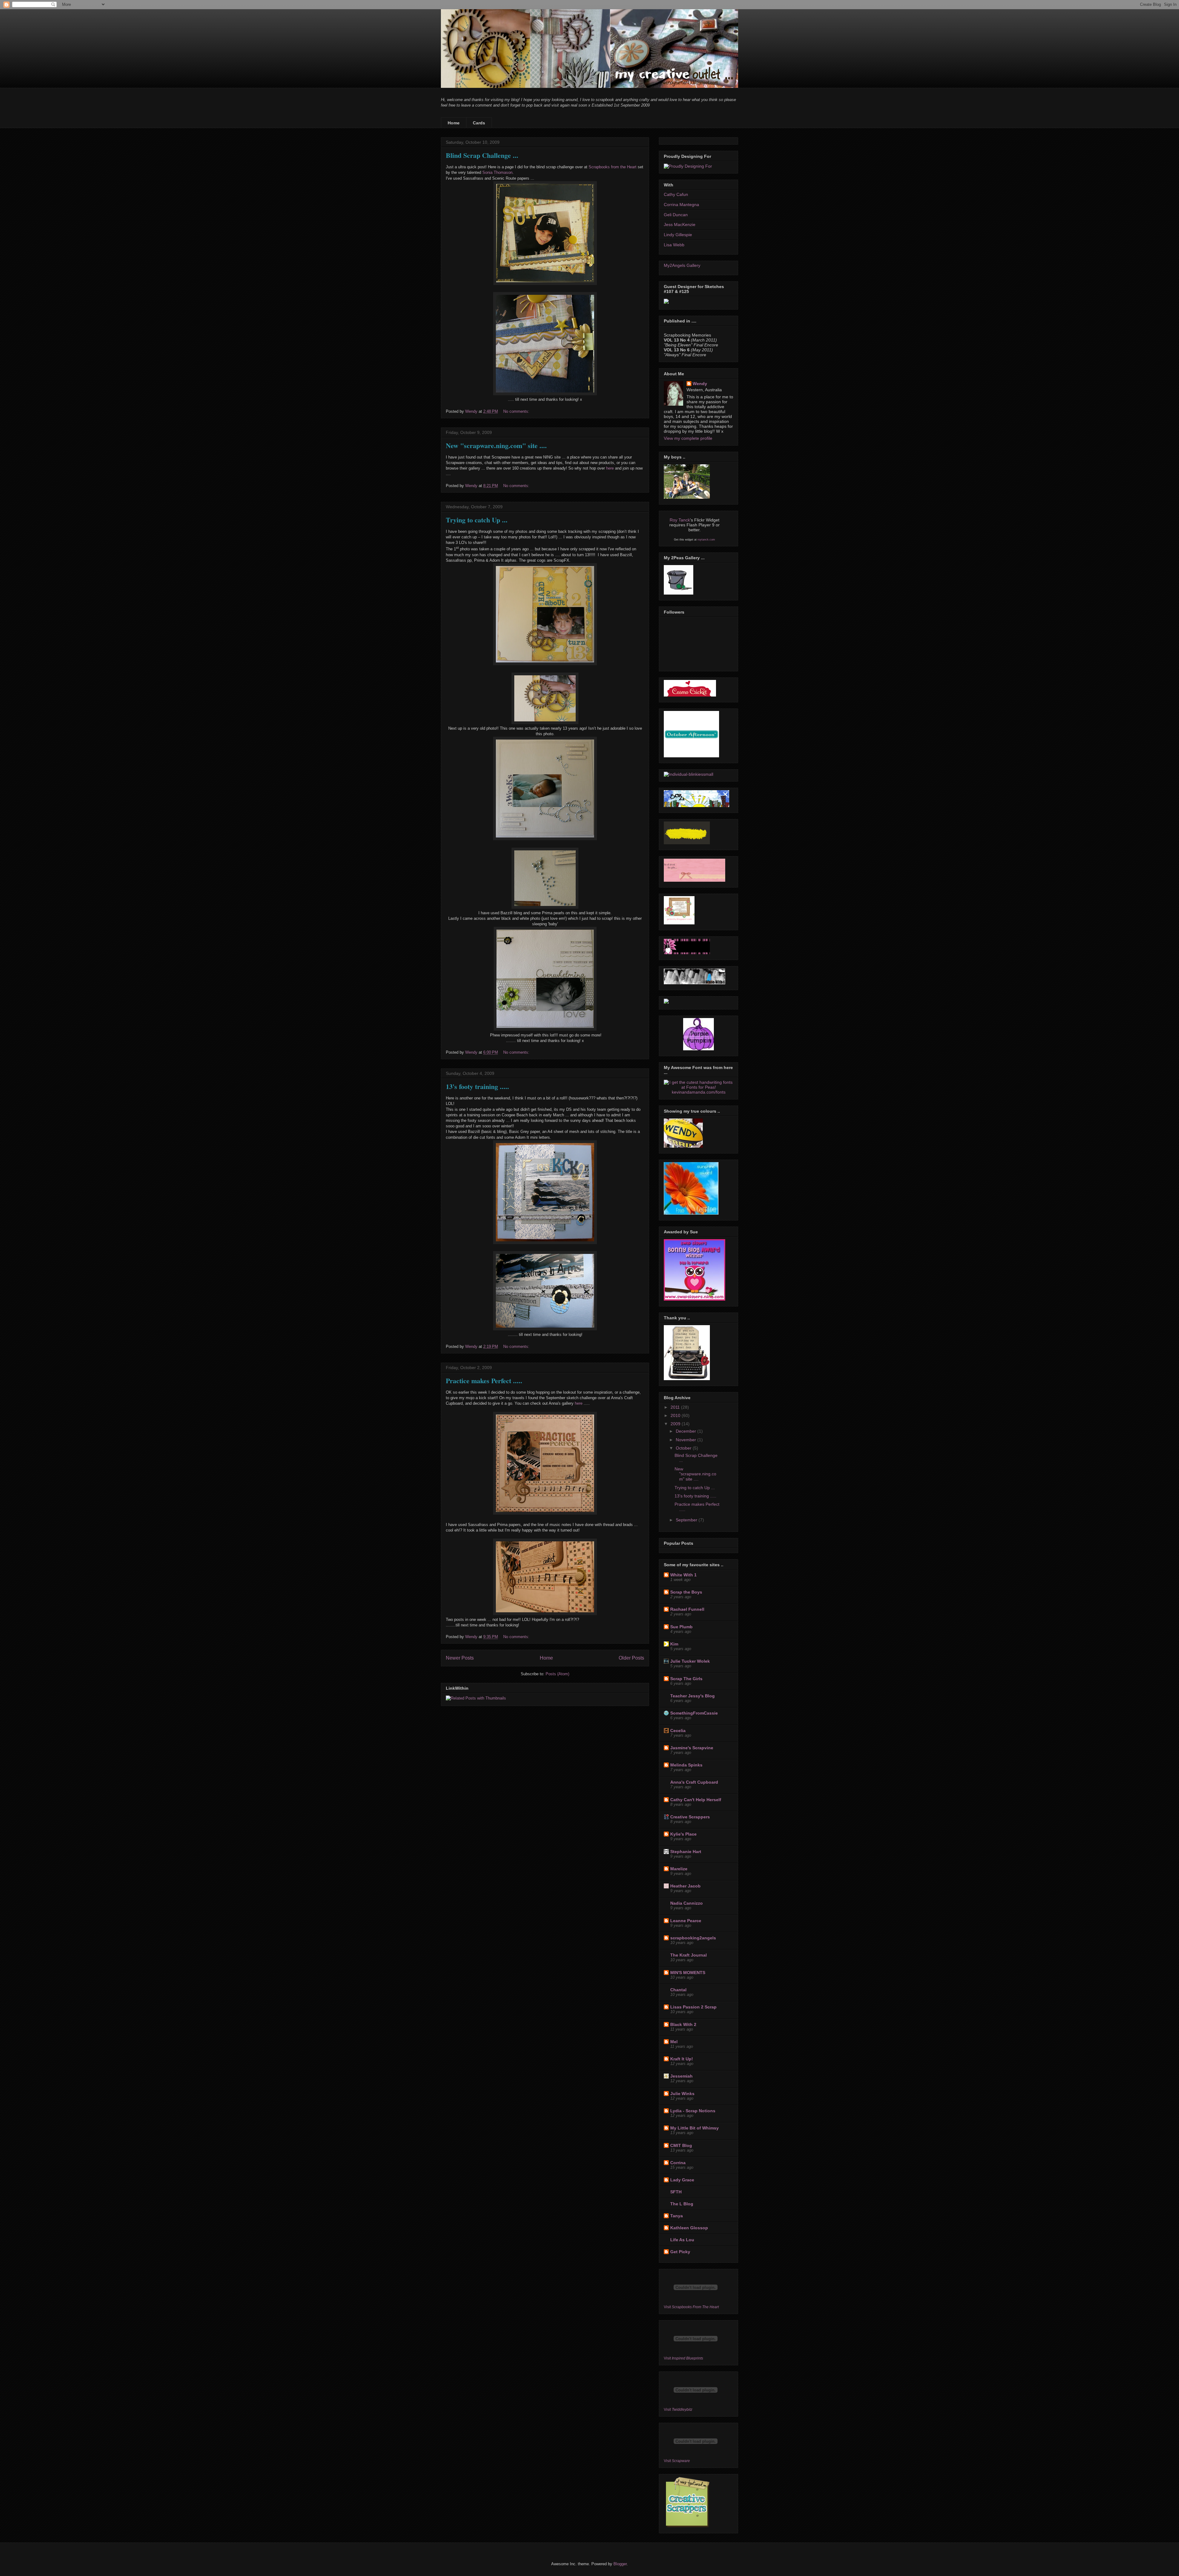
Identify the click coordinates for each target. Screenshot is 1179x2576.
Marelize (679, 1869)
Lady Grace (682, 2180)
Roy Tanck (680, 520)
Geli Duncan (676, 215)
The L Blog (682, 2204)
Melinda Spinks (686, 1765)
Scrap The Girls (686, 1679)
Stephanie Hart (686, 1852)
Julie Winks (682, 2094)
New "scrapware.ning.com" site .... (496, 445)
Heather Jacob (685, 1886)
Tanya (677, 2216)
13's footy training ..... (477, 1086)
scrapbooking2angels (693, 1938)
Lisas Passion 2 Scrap (693, 2007)
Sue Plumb (681, 1627)
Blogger (620, 2564)
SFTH (676, 2192)
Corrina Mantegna (681, 205)
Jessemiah (681, 2076)
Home (454, 123)
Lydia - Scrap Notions (693, 2111)
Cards (479, 123)
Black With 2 (683, 2024)
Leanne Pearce (686, 1921)
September (687, 1520)
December (687, 1431)
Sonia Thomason (497, 172)
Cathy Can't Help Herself (696, 1800)
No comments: (517, 411)
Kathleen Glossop (689, 2228)
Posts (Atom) (557, 1674)
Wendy (700, 384)
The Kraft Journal (689, 1955)
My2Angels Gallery (682, 265)
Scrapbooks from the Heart (613, 167)
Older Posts (631, 1658)
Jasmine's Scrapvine (692, 1748)
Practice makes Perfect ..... (484, 1381)
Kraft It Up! (682, 2059)
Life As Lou (682, 2240)
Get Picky (680, 2252)
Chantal (678, 1990)
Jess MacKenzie (680, 224)
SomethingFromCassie (694, 1713)
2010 (676, 1415)
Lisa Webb (674, 245)
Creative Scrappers (690, 1817)
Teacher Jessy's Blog (693, 1696)
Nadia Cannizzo (687, 1903)
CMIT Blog (681, 2145)
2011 (676, 1407)
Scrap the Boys (686, 1592)
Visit (691, 2307)
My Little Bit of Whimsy (695, 2128)
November (687, 1440)
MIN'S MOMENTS (688, 1973)
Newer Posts (460, 1658)
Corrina (678, 2163)
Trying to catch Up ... (477, 520)
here (610, 468)
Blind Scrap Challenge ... (482, 155)
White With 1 (683, 1575)
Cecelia (678, 1731)
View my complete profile (688, 438)
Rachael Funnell (687, 1609)
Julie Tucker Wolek (690, 1661)
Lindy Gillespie (678, 235)
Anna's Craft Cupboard (694, 1782)
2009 (676, 1424)
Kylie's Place (683, 1834)
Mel (674, 2042)
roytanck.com (706, 540)
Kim (674, 1644)
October (684, 1448)
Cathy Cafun (676, 194)
